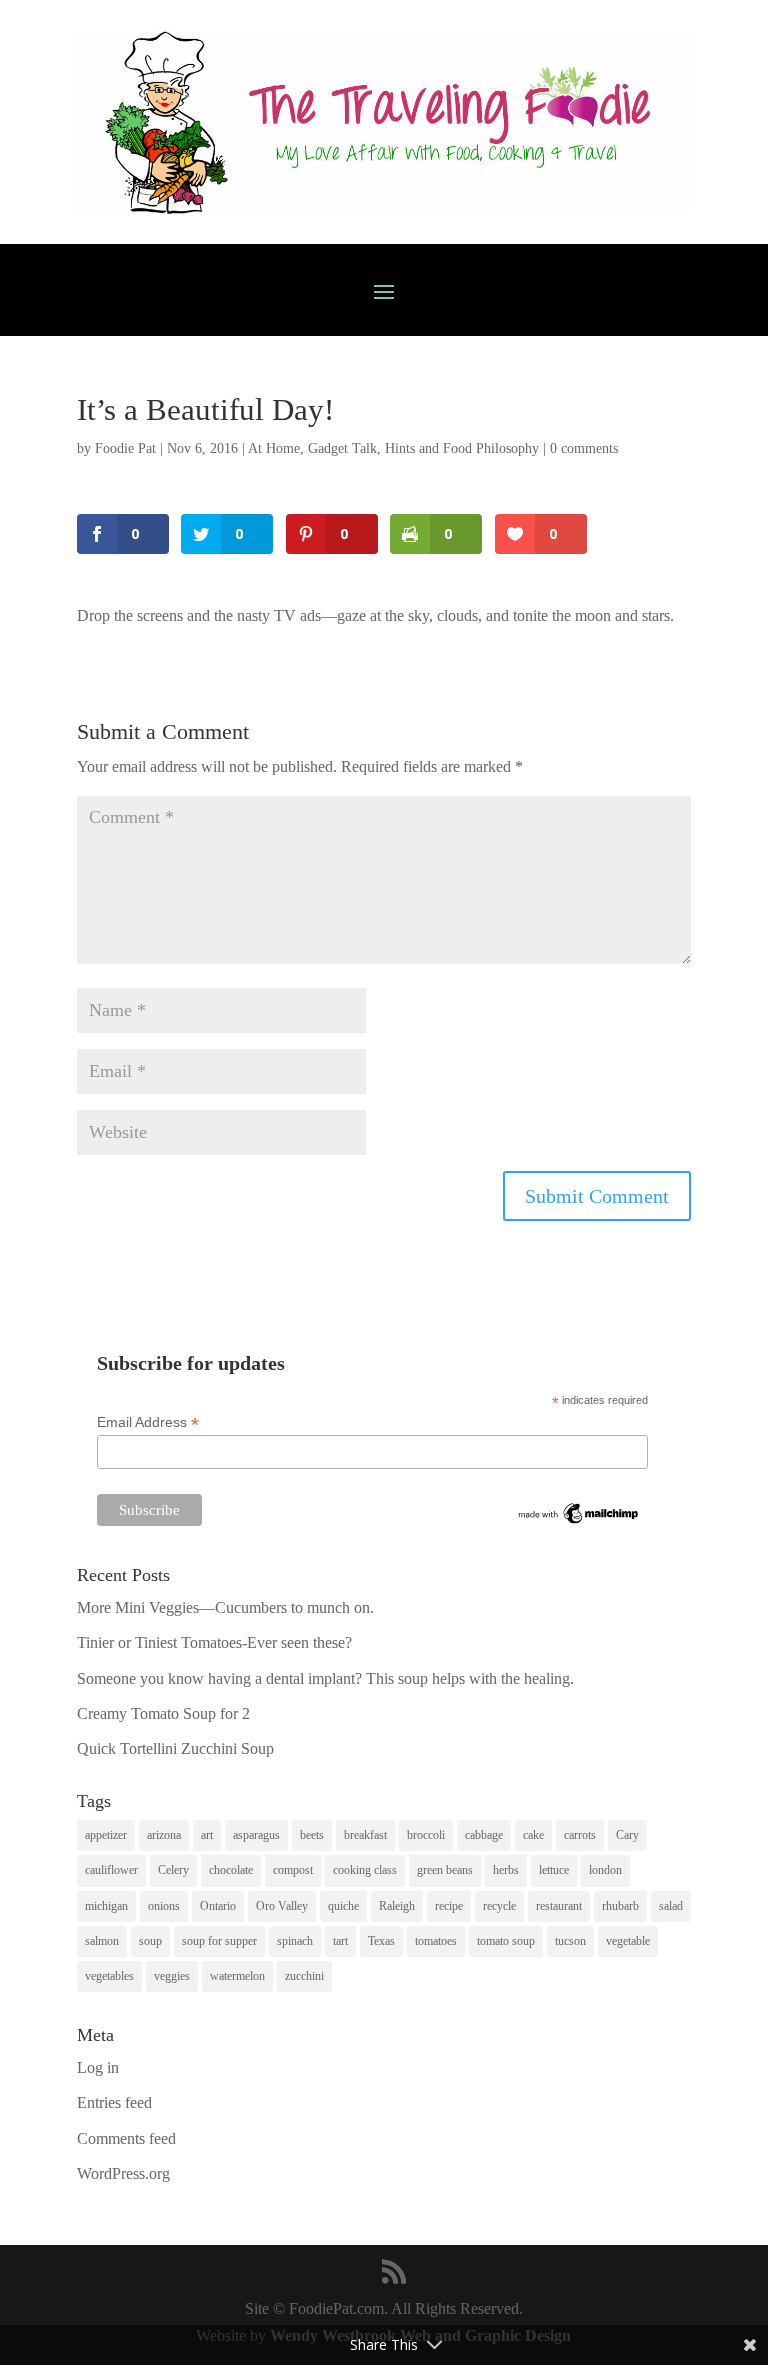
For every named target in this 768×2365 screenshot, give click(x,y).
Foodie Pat (125, 448)
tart (340, 1941)
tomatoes (436, 1941)
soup (150, 1941)
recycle (499, 1906)
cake (533, 1835)
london (605, 1870)
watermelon (237, 1976)
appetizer (106, 1835)
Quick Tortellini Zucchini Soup (175, 1748)
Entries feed (114, 2102)
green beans (445, 1870)
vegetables (109, 1976)
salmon (102, 1941)
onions (164, 1906)
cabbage (484, 1835)
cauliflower (111, 1870)
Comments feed (126, 2138)
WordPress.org (123, 2173)
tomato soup (506, 1941)
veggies (172, 1976)
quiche (343, 1906)
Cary (627, 1835)
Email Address (148, 1422)
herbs (506, 1870)
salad (671, 1906)
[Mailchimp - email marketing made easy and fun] (579, 1522)
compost (293, 1870)
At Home (274, 448)
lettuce (554, 1870)
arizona (164, 1835)
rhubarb (620, 1906)
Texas (381, 1941)
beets (312, 1835)
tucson (570, 1941)
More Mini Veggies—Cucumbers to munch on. (225, 1607)
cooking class (365, 1870)
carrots (580, 1835)
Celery (173, 1870)
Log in (98, 2067)
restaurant (559, 1906)
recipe (449, 1906)
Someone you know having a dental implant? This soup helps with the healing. (325, 1678)
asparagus (256, 1835)
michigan (106, 1906)
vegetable (628, 1941)
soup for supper (219, 1941)
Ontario (218, 1906)
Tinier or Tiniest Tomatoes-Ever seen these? (214, 1642)
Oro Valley (282, 1906)
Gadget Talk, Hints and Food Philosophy (423, 448)
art (207, 1835)
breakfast (365, 1835)
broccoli (426, 1835)
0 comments (584, 448)
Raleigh (397, 1906)
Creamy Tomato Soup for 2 (163, 1713)
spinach (295, 1941)
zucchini (304, 1976)
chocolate (231, 1870)
